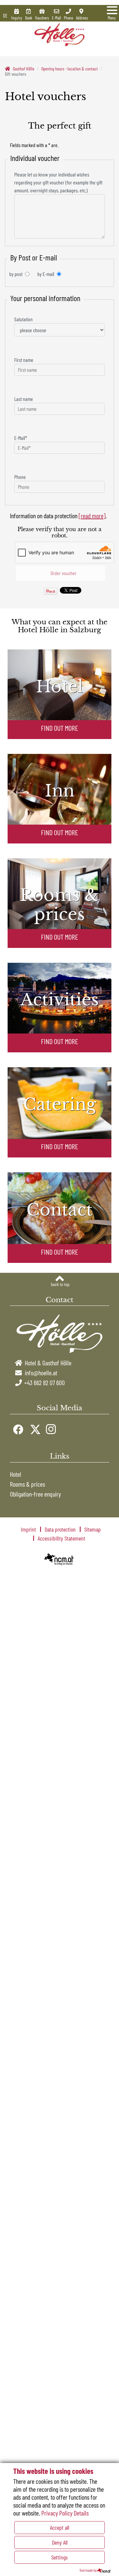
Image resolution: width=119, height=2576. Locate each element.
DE (5, 16)
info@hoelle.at (41, 1373)
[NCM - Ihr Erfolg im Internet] (59, 1559)
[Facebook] (17, 1428)
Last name (24, 399)
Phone (20, 477)
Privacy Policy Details (65, 2513)
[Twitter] (34, 1428)
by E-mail (46, 274)
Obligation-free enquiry (35, 1494)
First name (24, 360)
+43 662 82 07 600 (44, 1383)
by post (16, 274)
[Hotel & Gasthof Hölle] (60, 34)
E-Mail (21, 438)
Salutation (23, 319)
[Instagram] (50, 1428)
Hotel (16, 1474)
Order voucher (63, 573)
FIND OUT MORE (59, 728)
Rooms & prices (27, 1484)
